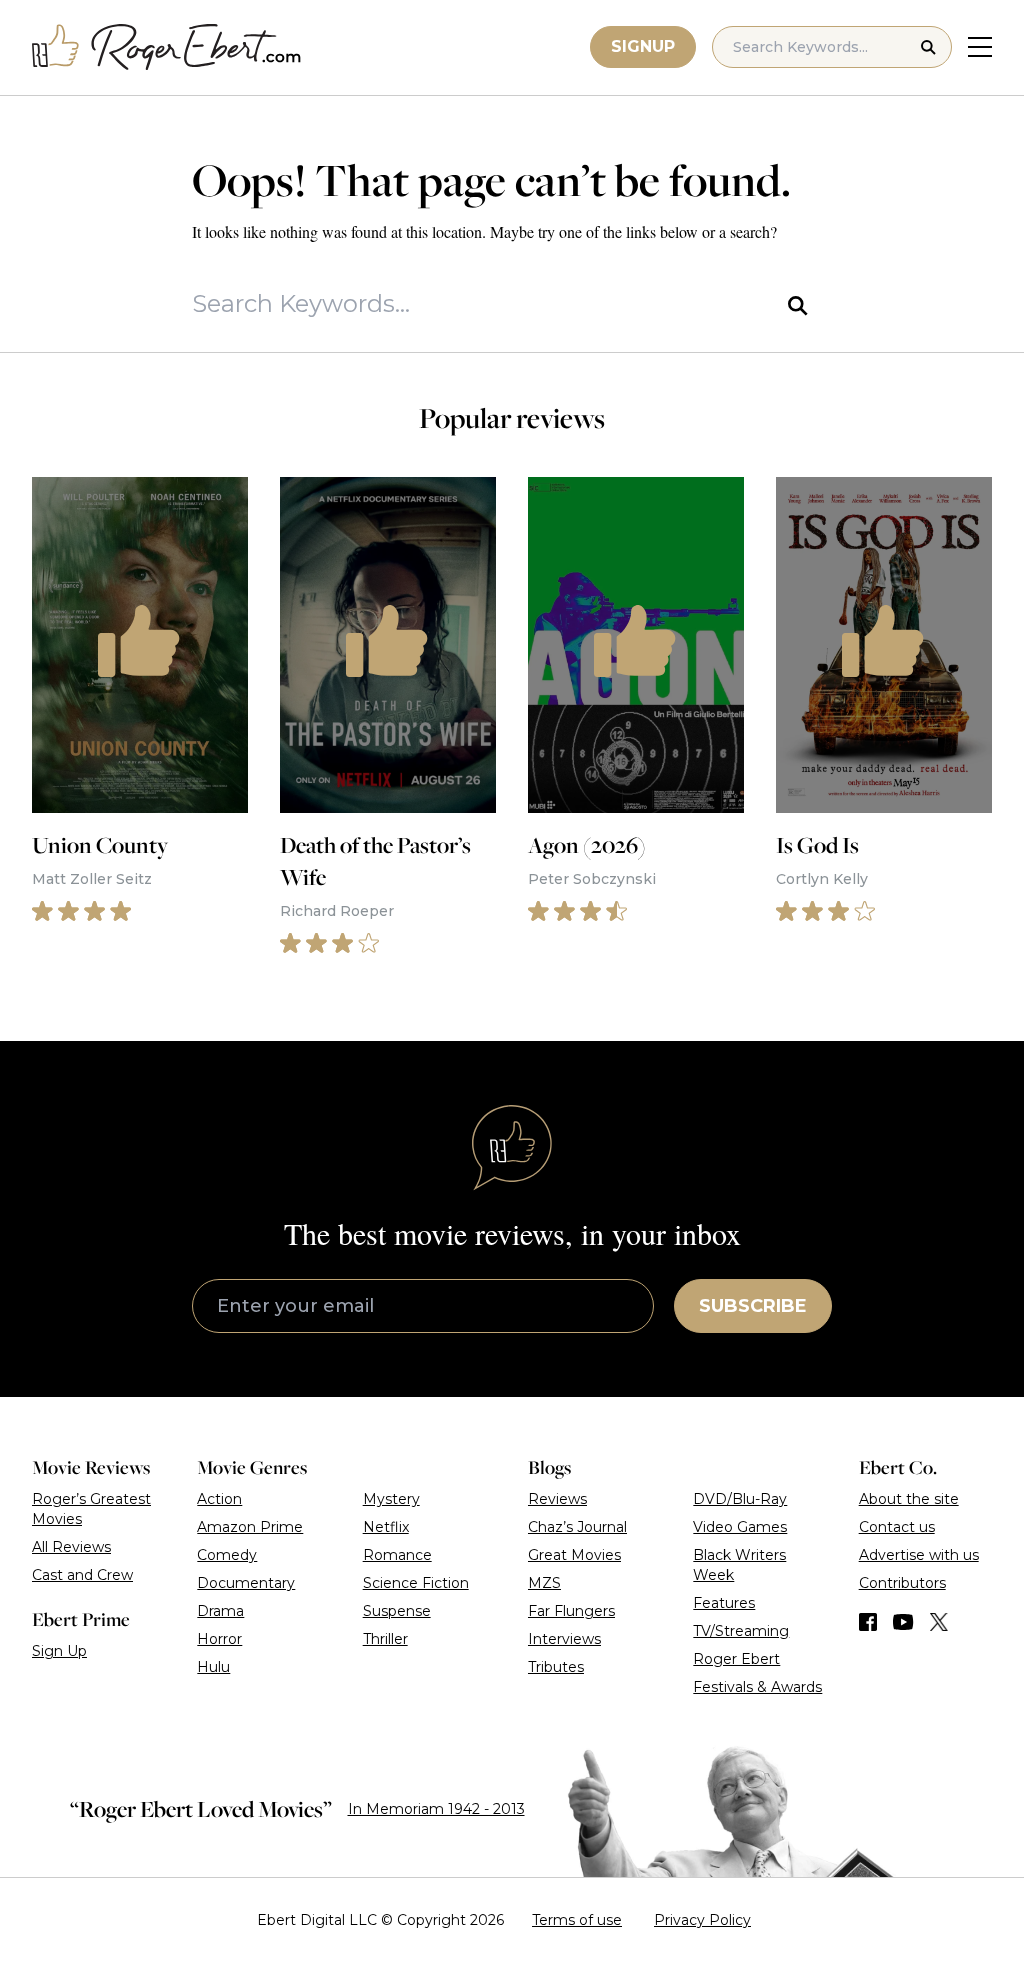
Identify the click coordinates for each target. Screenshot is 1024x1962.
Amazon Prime (250, 1527)
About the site (909, 1499)
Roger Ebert (736, 1659)
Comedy (227, 1555)
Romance (397, 1555)
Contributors (902, 1583)
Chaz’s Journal (577, 1527)
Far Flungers (571, 1611)
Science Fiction (416, 1583)
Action (219, 1499)
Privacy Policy (702, 1920)
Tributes (556, 1667)
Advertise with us (919, 1555)
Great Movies (574, 1555)
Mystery (391, 1499)
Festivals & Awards (757, 1687)
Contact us (897, 1527)
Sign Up (59, 1651)
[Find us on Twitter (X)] (939, 1622)
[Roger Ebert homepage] (167, 47)
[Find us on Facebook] (868, 1622)
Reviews (557, 1499)
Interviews (564, 1639)
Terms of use (577, 1920)
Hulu (213, 1667)
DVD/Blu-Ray (740, 1499)
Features (724, 1603)
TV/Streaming (741, 1631)
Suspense (397, 1611)
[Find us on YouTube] (903, 1622)
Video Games (740, 1527)
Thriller (385, 1639)
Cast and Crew (82, 1575)
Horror (219, 1639)
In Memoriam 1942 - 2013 (436, 1809)
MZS (544, 1583)
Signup (643, 46)
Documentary (246, 1583)
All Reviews (71, 1547)
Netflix (386, 1527)
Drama (220, 1611)
